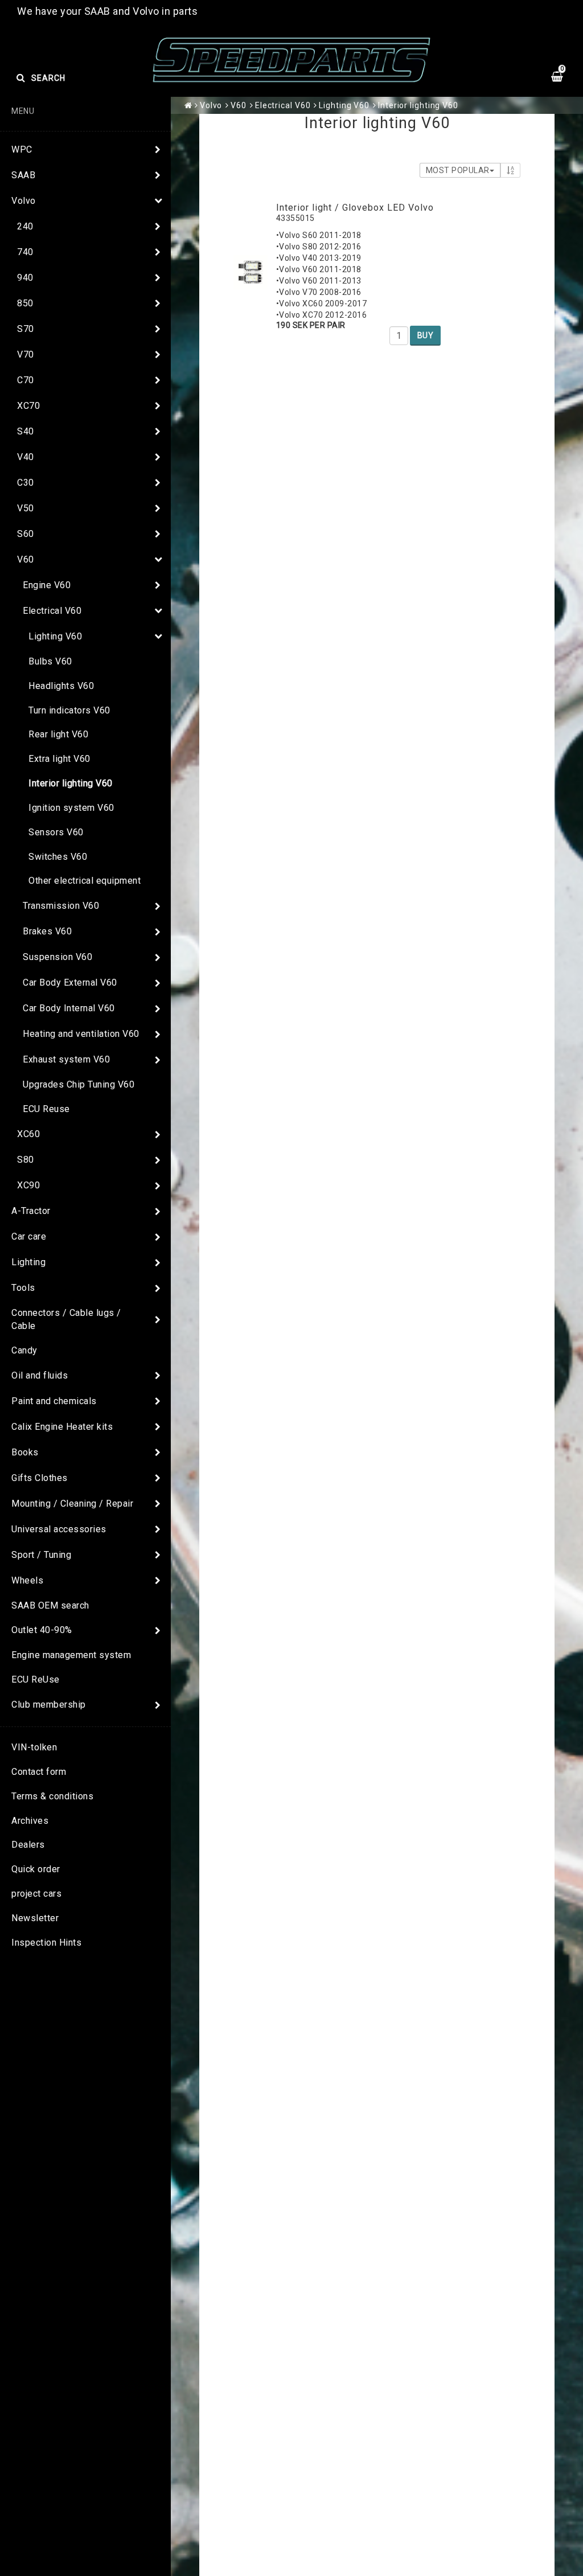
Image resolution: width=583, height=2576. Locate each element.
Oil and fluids (40, 1375)
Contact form (39, 1772)
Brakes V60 (47, 931)
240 (25, 226)
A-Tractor (31, 1211)
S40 (26, 431)
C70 (26, 380)
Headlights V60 (61, 686)
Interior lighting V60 (71, 783)
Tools (23, 1288)
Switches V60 (58, 857)
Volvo (24, 201)
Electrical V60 (52, 611)
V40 (26, 457)
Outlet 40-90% (42, 1630)
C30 (26, 483)
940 (25, 278)
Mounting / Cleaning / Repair (72, 1504)
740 (25, 252)
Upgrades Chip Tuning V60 (79, 1084)
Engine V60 (47, 585)
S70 (26, 329)
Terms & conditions (52, 1796)
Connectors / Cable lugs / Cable (66, 1319)
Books (25, 1452)
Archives (30, 1821)
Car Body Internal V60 (69, 1008)
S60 (26, 534)
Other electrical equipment (85, 881)
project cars (36, 1894)
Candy (24, 1350)
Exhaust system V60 (66, 1059)
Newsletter (35, 1918)
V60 (26, 559)
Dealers (28, 1845)
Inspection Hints (46, 1943)
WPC (22, 149)
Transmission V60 (61, 906)
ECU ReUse (36, 1679)
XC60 (28, 1134)
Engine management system (71, 1655)
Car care (29, 1236)
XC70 (28, 406)
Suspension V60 (58, 957)
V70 (26, 354)
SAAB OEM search (50, 1605)
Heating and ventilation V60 (81, 1034)
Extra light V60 (59, 759)
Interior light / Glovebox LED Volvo (355, 208)
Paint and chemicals (54, 1401)
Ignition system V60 (71, 808)
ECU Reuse (46, 1109)
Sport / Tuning (41, 1555)
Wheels (27, 1580)
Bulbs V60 (50, 661)
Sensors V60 (56, 832)
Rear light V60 (58, 734)
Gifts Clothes (40, 1478)
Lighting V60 (55, 636)
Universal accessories (59, 1529)
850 (25, 303)
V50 (26, 508)
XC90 (28, 1185)
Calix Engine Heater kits (62, 1427)
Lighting (28, 1262)
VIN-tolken (34, 1747)
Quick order (36, 1869)
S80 (26, 1160)
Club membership (49, 1705)
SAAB (23, 175)
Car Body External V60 (70, 983)
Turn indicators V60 (69, 710)
